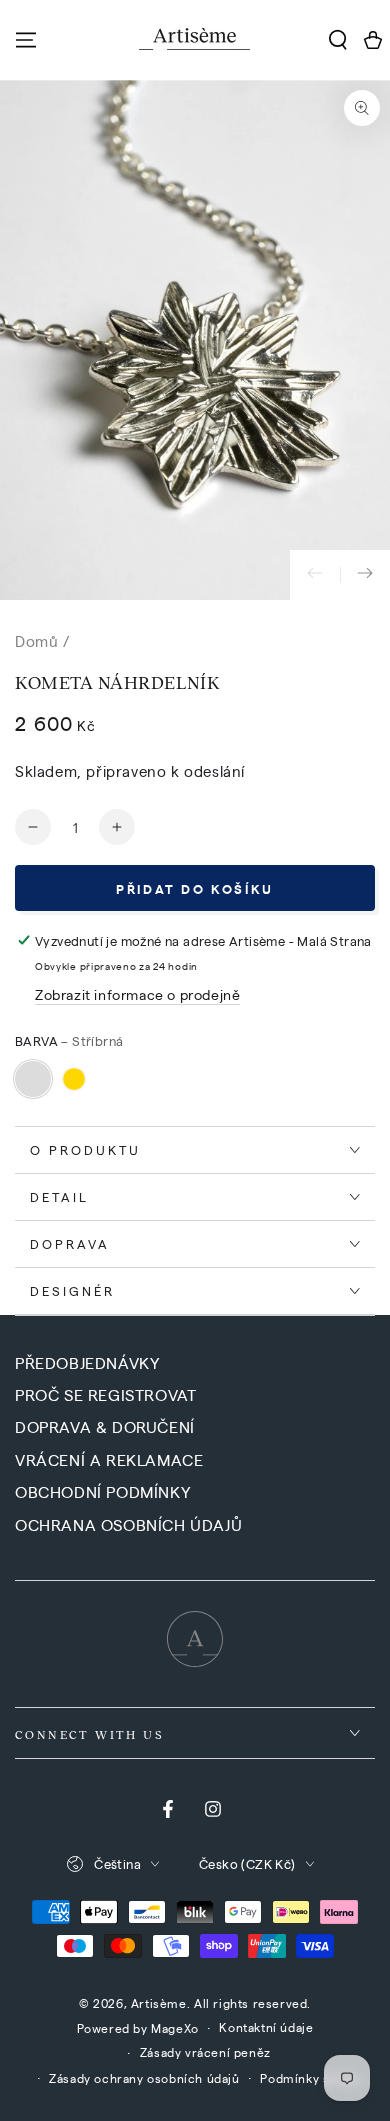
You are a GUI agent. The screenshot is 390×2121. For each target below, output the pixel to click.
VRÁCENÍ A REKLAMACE (109, 1459)
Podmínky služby (310, 2078)
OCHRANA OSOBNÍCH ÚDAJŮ (128, 1524)
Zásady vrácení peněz (205, 2052)
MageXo (175, 2028)
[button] (337, 40)
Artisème (159, 2003)
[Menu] (26, 40)
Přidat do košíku (195, 888)
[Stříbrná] (33, 1079)
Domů (36, 640)
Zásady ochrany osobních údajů (144, 2078)
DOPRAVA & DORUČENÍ (105, 1426)
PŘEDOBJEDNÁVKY (87, 1362)
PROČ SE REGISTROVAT (105, 1394)
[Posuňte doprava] (365, 575)
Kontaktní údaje (266, 2027)
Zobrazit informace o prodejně (137, 994)
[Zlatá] (74, 1079)
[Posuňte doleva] (315, 575)
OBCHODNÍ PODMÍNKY (102, 1491)
